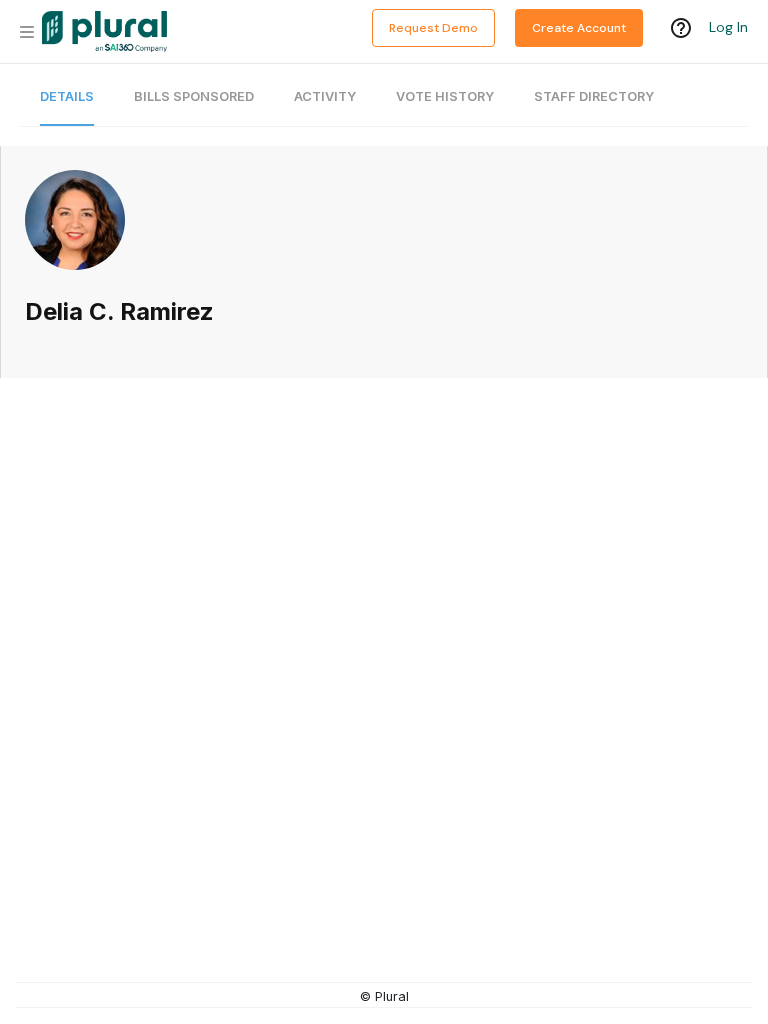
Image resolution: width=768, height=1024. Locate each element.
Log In (728, 27)
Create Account (579, 28)
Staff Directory (594, 96)
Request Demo (433, 28)
